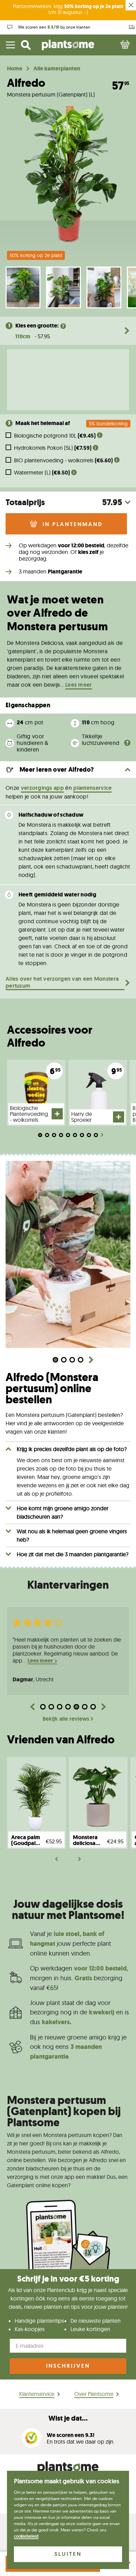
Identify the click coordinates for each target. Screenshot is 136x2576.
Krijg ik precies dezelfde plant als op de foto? (72, 1449)
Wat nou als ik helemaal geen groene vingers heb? (72, 1535)
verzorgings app (43, 788)
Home (15, 69)
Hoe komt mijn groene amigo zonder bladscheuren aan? (63, 1512)
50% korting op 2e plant (36, 255)
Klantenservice (37, 2394)
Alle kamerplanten (57, 69)
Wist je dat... (68, 2418)
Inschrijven (68, 2366)
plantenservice (92, 788)
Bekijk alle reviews (66, 1719)
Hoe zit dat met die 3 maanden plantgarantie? (73, 1554)
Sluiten (68, 2554)
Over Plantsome (94, 2394)
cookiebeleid (26, 2536)
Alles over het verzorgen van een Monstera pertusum (62, 982)
